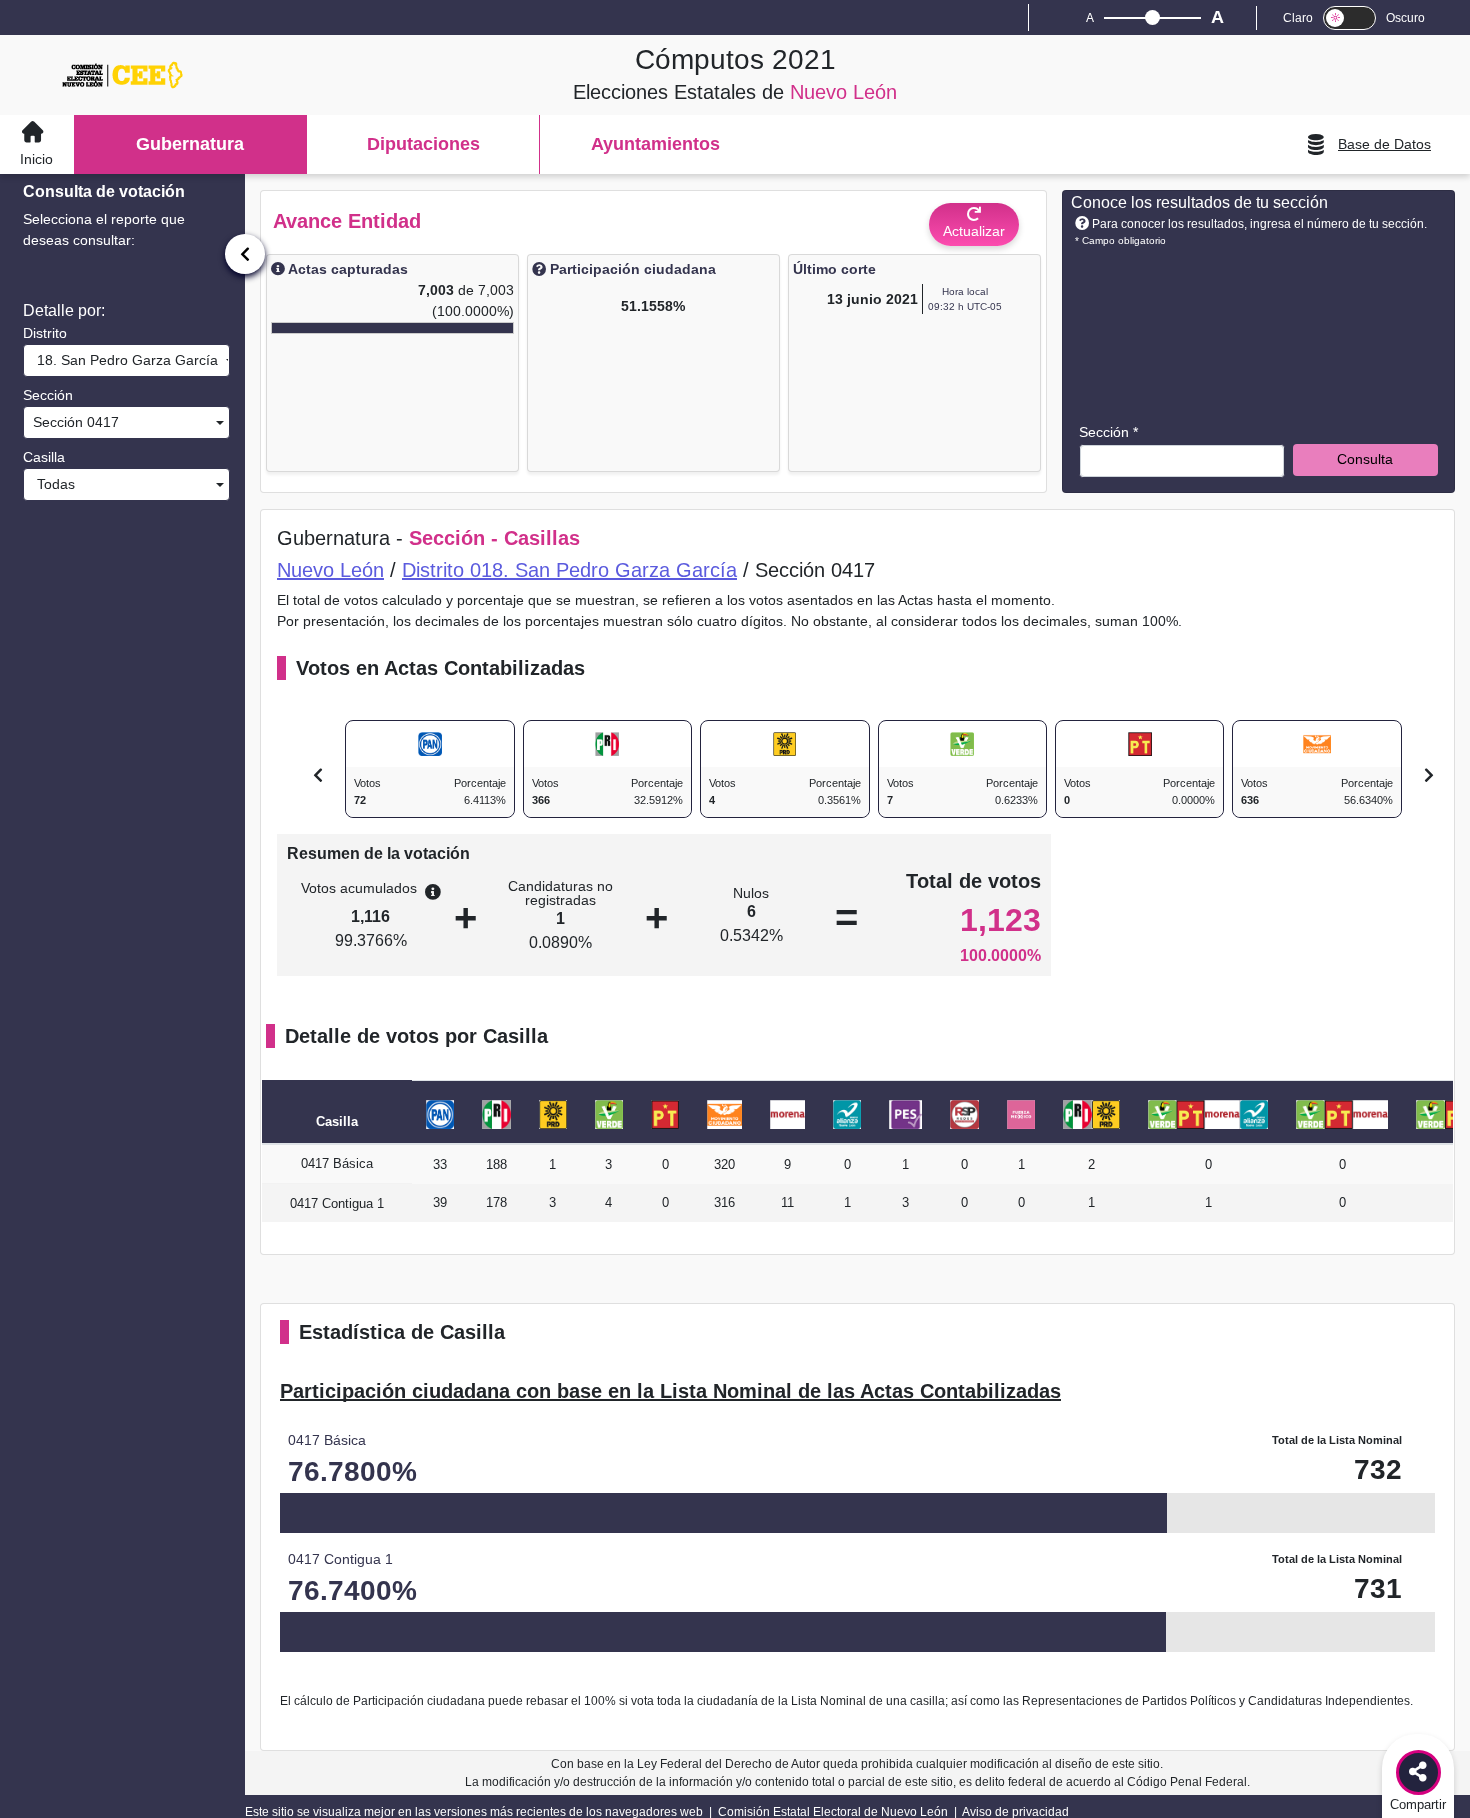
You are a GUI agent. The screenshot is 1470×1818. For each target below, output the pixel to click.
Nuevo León (330, 570)
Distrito (45, 333)
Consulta (1365, 459)
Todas (52, 484)
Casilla (44, 457)
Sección (48, 395)
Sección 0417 (74, 422)
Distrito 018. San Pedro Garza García (569, 570)
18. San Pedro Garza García (123, 360)
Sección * (1108, 432)
